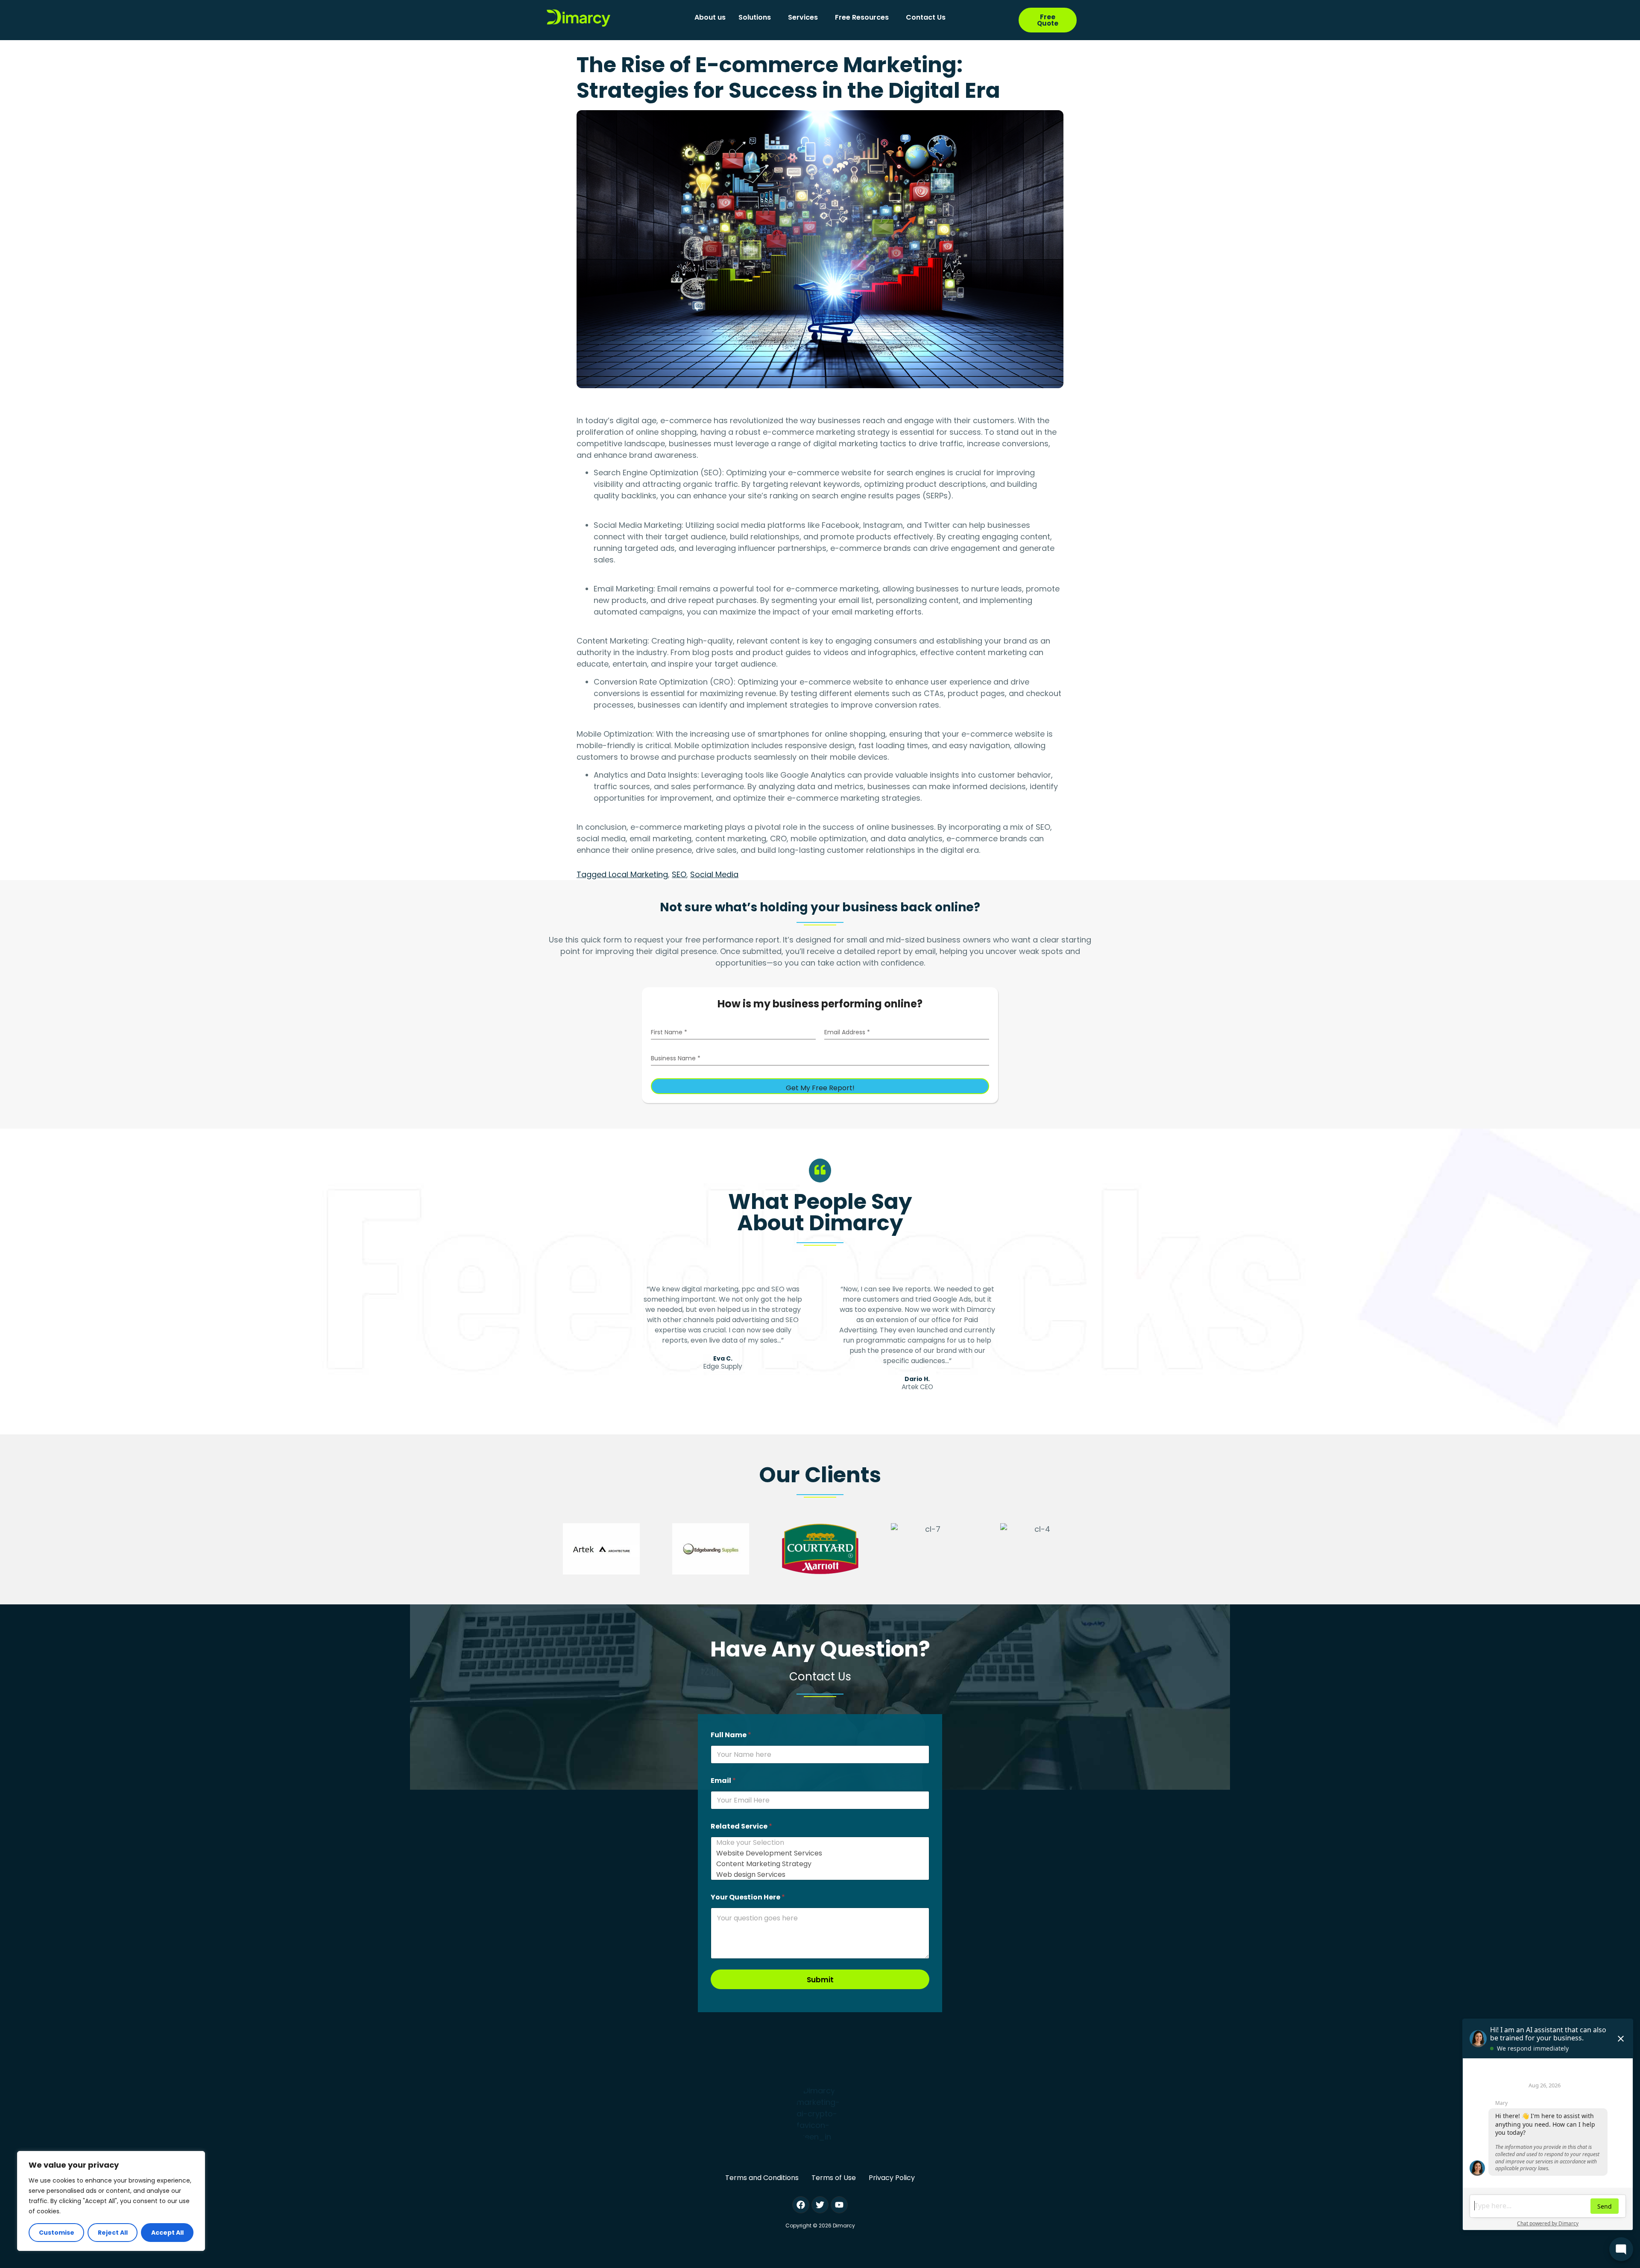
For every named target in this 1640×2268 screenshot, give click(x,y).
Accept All (167, 2233)
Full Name (731, 1735)
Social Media (714, 874)
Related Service (741, 1826)
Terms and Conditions (762, 2178)
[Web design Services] (817, 1874)
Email (723, 1781)
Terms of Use (834, 2178)
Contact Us (926, 17)
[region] (111, 2201)
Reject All (113, 2233)
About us (710, 17)
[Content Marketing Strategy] (817, 1864)
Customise (57, 2233)
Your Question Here (748, 1897)
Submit (820, 1980)
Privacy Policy (892, 2178)
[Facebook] (801, 2205)
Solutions (755, 17)
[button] (757, 18)
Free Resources (862, 17)
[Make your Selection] (817, 1842)
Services (803, 17)
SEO (679, 874)
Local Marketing (638, 874)
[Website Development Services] (817, 1853)
